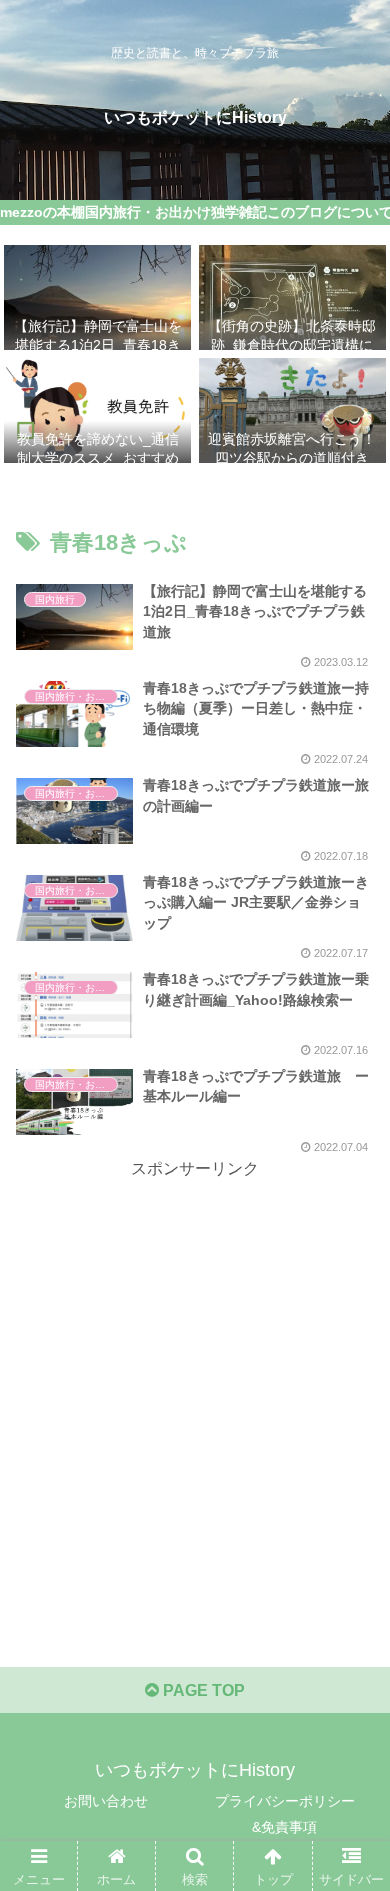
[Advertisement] (195, 1379)
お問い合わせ (106, 1801)
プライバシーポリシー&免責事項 (285, 1813)
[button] (350, 1686)
